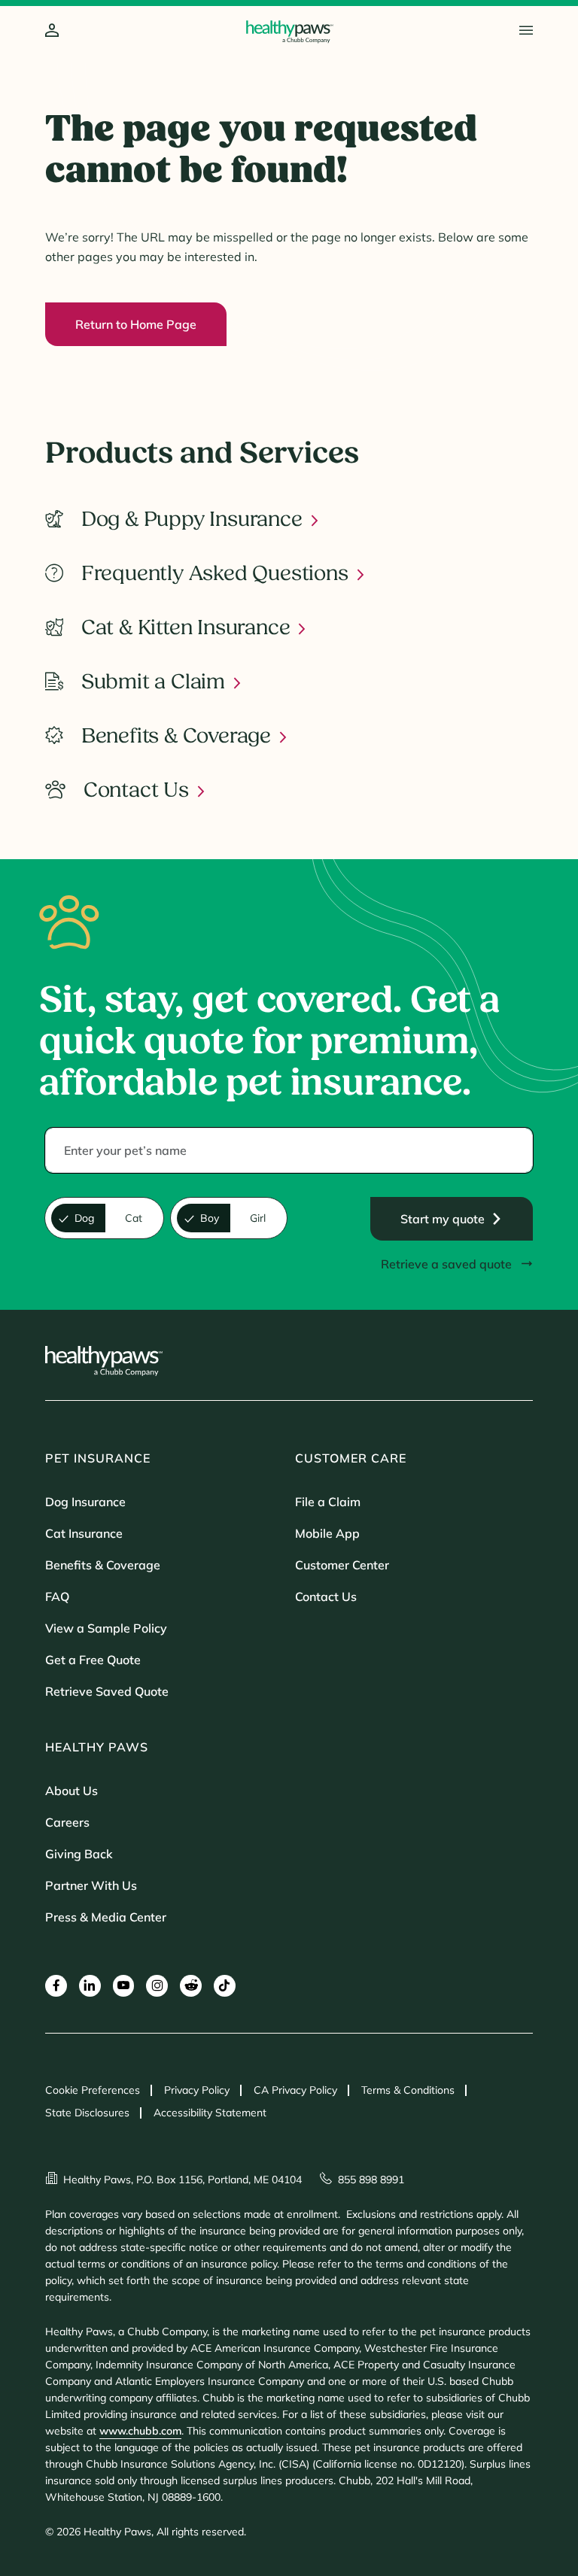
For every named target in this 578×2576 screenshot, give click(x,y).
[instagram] (157, 1986)
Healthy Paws (97, 1747)
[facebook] (56, 1986)
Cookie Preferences (93, 2090)
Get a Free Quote (93, 1660)
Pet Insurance (98, 1458)
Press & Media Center (106, 1917)
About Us (71, 1791)
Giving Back (79, 1854)
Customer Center (342, 1565)
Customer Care (351, 1458)
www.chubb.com (140, 2431)
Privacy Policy (197, 2090)
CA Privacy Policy (295, 2090)
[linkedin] (90, 1986)
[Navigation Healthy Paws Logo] (289, 32)
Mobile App (327, 1533)
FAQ (57, 1596)
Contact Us (326, 1596)
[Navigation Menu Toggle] (526, 30)
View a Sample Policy (106, 1628)
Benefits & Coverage (103, 1565)
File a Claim (328, 1502)
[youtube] (124, 1986)
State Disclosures (87, 2113)
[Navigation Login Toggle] (52, 31)
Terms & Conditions (408, 2090)
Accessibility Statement (210, 2113)
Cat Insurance (84, 1533)
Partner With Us (91, 1885)
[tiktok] (225, 1986)
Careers (67, 1822)
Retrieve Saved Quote (107, 1691)
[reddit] (191, 1986)
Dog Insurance (85, 1502)
